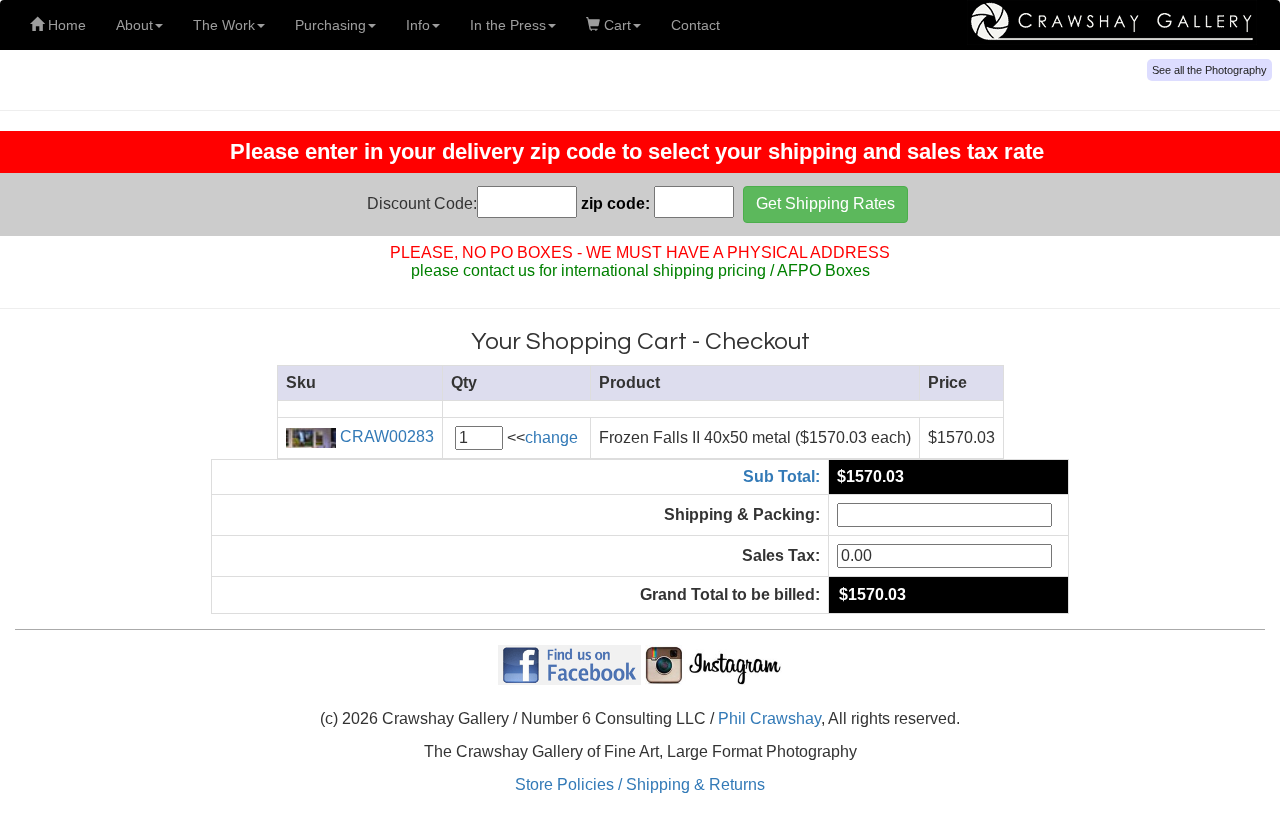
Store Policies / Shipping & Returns (640, 784)
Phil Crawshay (769, 718)
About (134, 25)
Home (65, 25)
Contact (695, 25)
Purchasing (330, 25)
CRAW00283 (385, 436)
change (551, 437)
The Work (224, 25)
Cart (615, 25)
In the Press (508, 25)
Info (418, 25)
